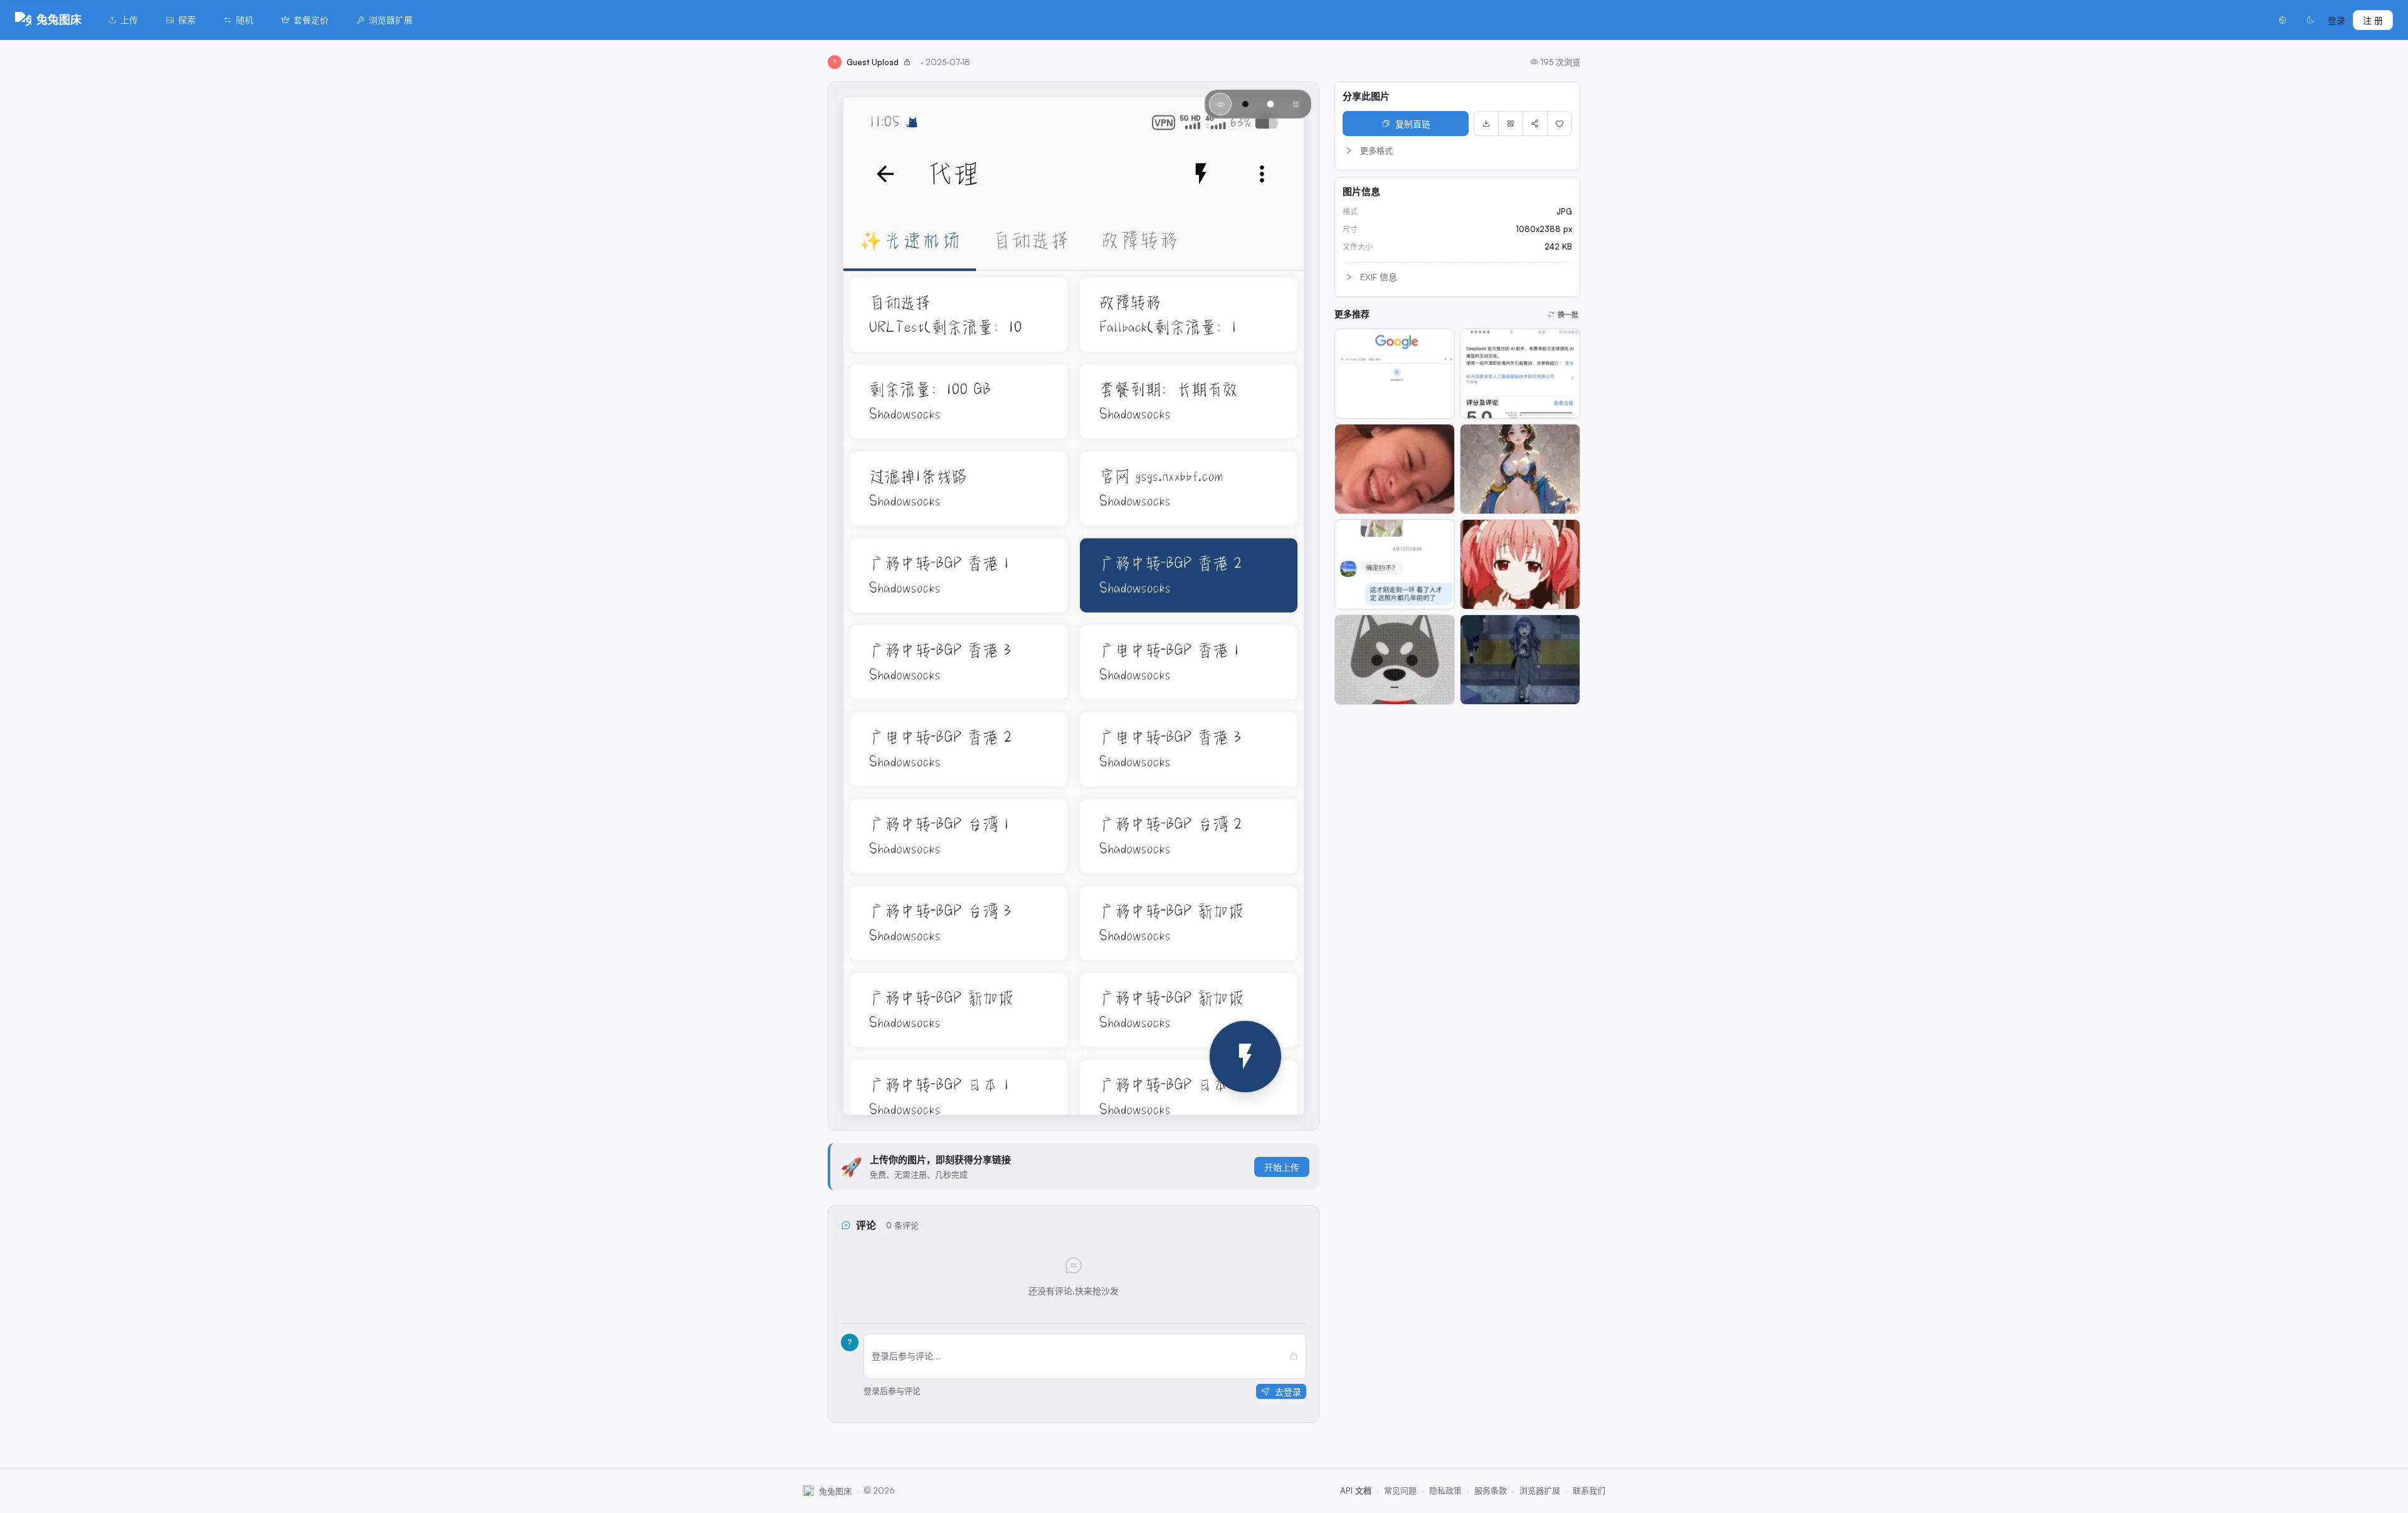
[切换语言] (2283, 20)
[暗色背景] (1245, 104)
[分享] (1535, 124)
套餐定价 (311, 20)
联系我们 (1589, 1490)
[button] (1457, 150)
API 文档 (1356, 1490)
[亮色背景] (1270, 104)
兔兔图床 (59, 19)
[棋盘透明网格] (1296, 104)
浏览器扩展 (391, 20)
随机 (245, 20)
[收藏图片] (1560, 124)
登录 (2337, 20)
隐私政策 (1445, 1490)
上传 (129, 20)
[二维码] (1511, 124)
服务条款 (1491, 1490)
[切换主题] (2310, 20)
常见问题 (1400, 1490)
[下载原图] (1486, 124)
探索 (187, 20)
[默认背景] (1220, 104)
